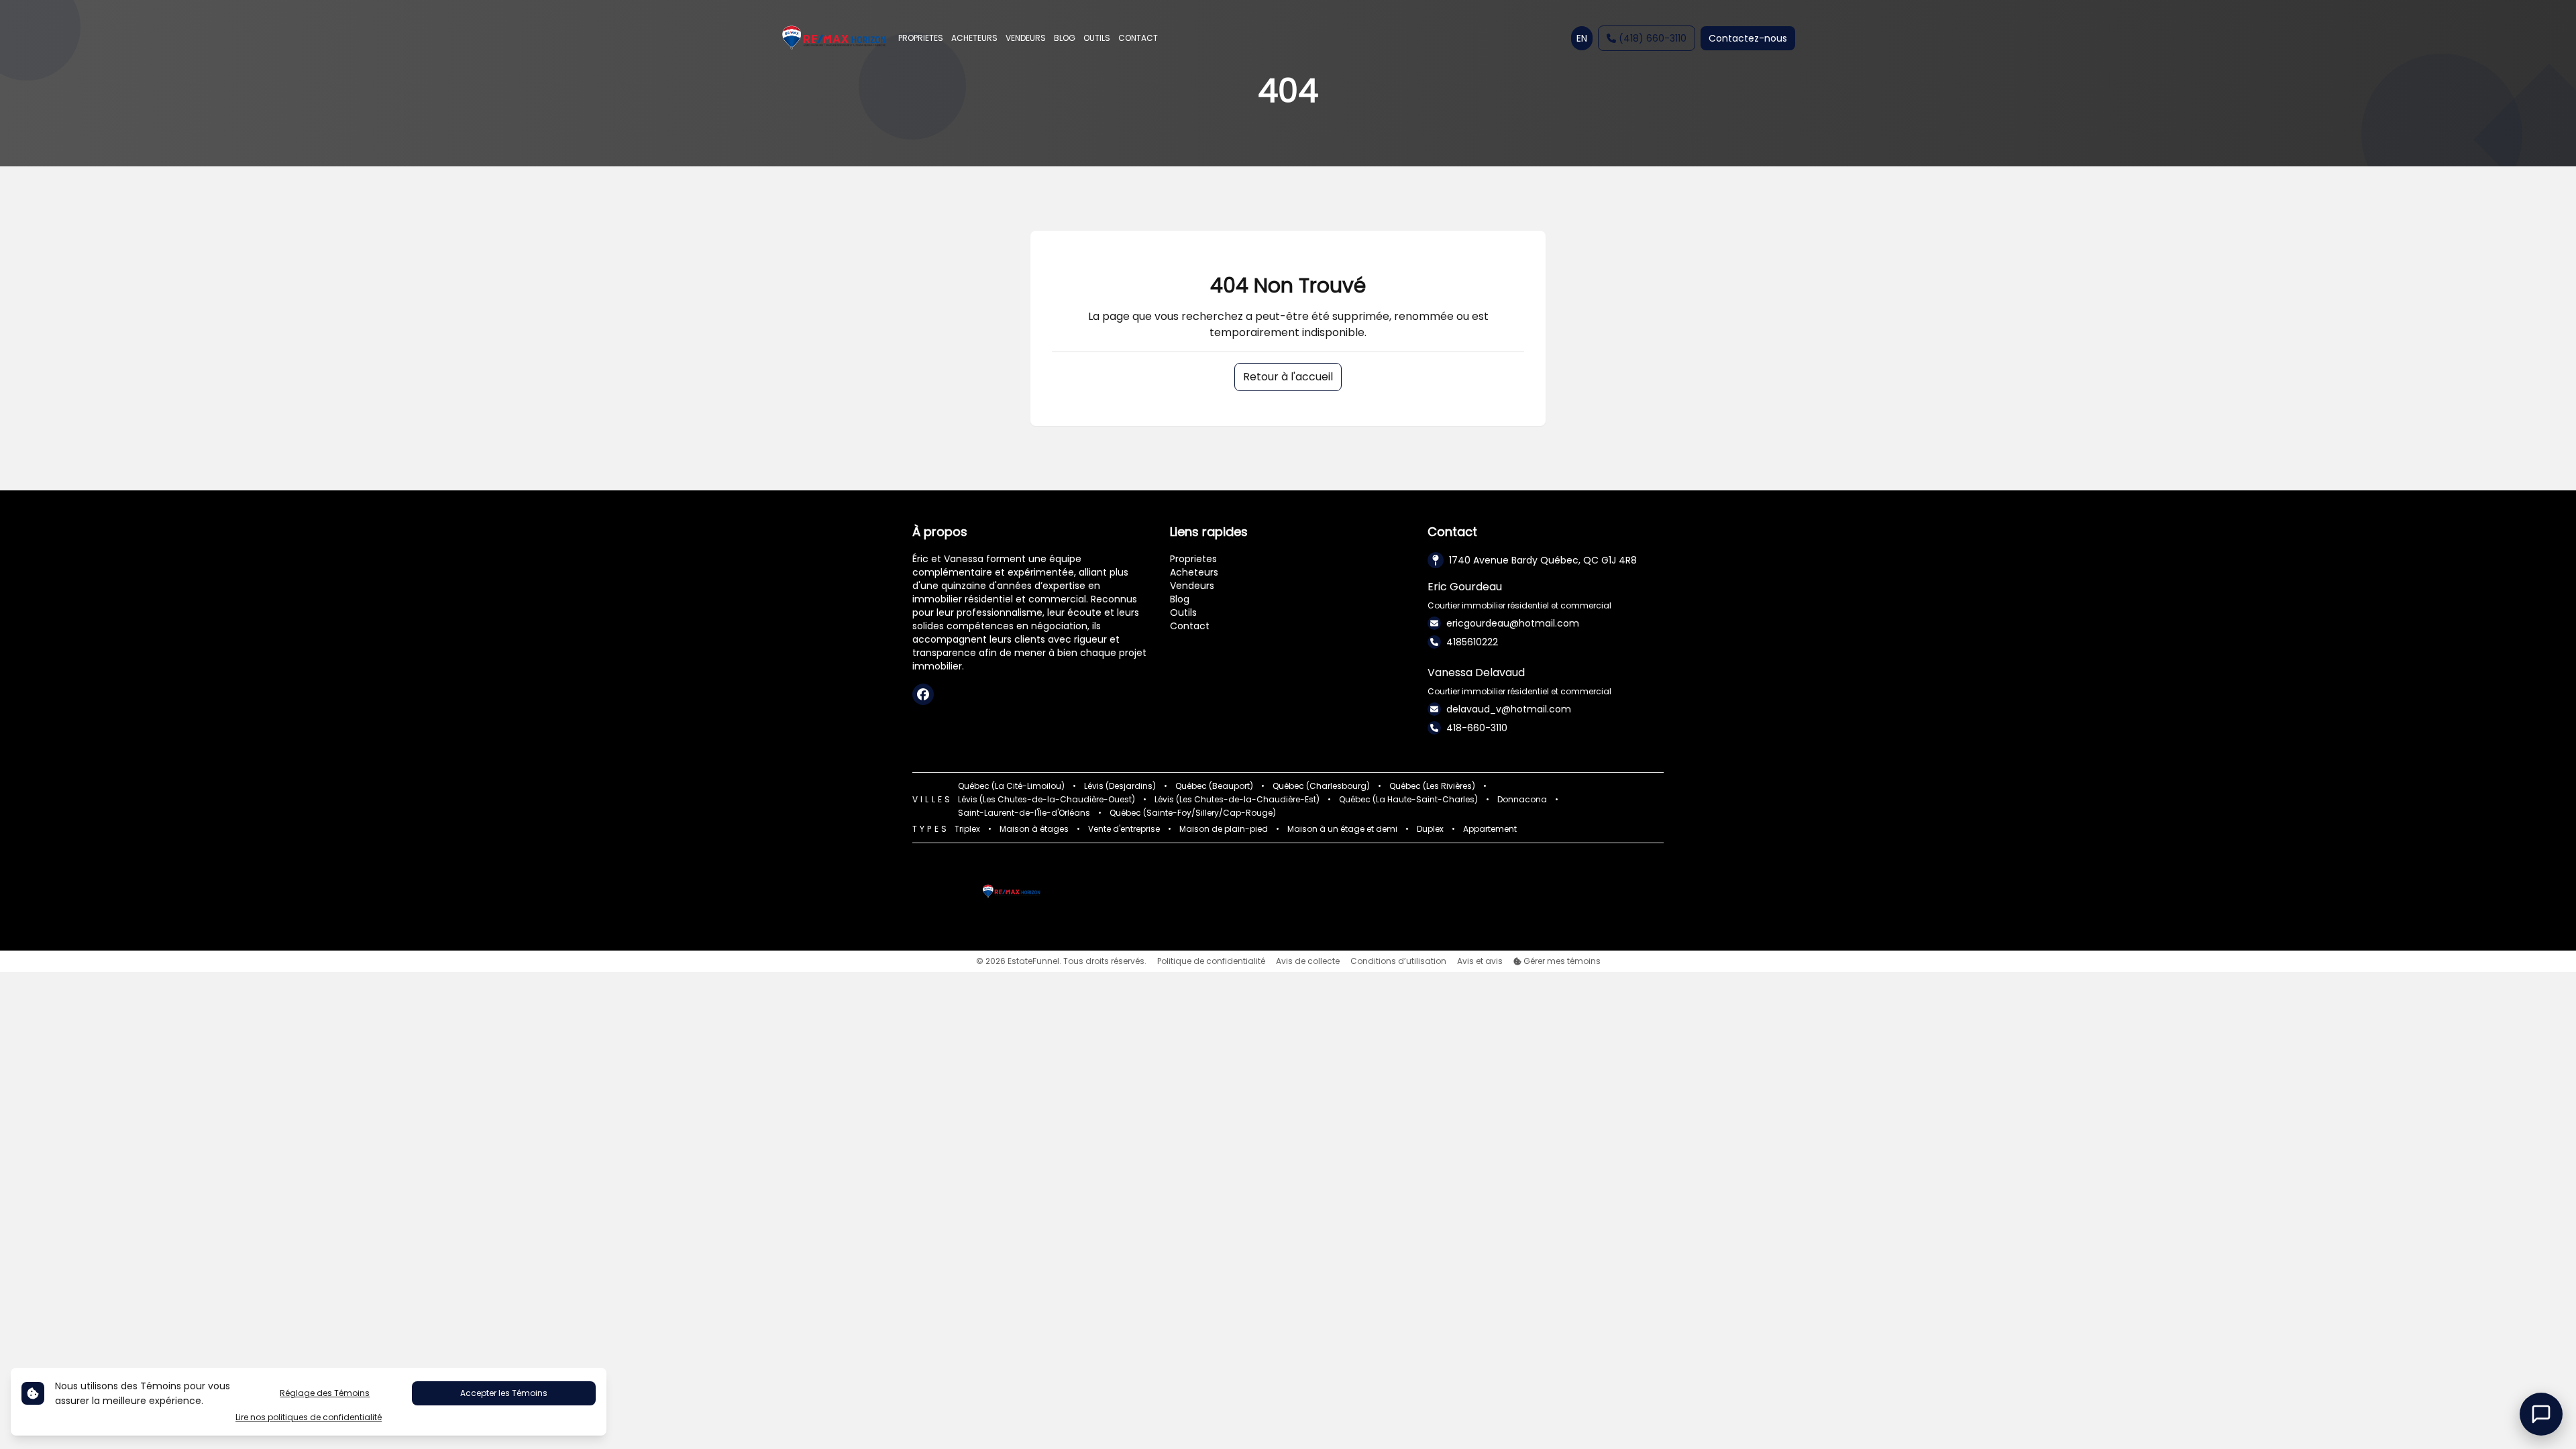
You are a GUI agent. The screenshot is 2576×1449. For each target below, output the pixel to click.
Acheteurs (1194, 572)
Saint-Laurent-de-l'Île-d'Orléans (1024, 813)
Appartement (1490, 829)
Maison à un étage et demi (1342, 829)
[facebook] (923, 694)
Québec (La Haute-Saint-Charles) (1408, 800)
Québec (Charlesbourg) (1321, 786)
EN (1582, 38)
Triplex (967, 829)
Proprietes (1193, 559)
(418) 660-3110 (1653, 38)
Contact (1190, 626)
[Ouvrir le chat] (2541, 1414)
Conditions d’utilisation (1398, 961)
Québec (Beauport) (1214, 786)
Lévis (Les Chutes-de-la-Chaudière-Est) (1237, 800)
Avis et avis (1480, 961)
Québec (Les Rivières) (1432, 786)
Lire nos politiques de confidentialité (309, 1417)
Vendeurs (1192, 586)
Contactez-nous (1748, 38)
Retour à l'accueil (1288, 377)
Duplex (1430, 829)
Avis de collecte (1308, 961)
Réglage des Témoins (325, 1393)
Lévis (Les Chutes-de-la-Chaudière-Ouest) (1046, 800)
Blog (1180, 599)
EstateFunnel (1033, 961)
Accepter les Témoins (504, 1393)
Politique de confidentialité (1211, 961)
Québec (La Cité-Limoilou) (1011, 786)
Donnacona (1522, 800)
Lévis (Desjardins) (1120, 786)
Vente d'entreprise (1124, 829)
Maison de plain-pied (1224, 829)
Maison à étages (1034, 829)
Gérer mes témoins (1561, 961)
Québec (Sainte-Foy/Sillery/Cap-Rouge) (1193, 813)
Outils (1183, 612)
